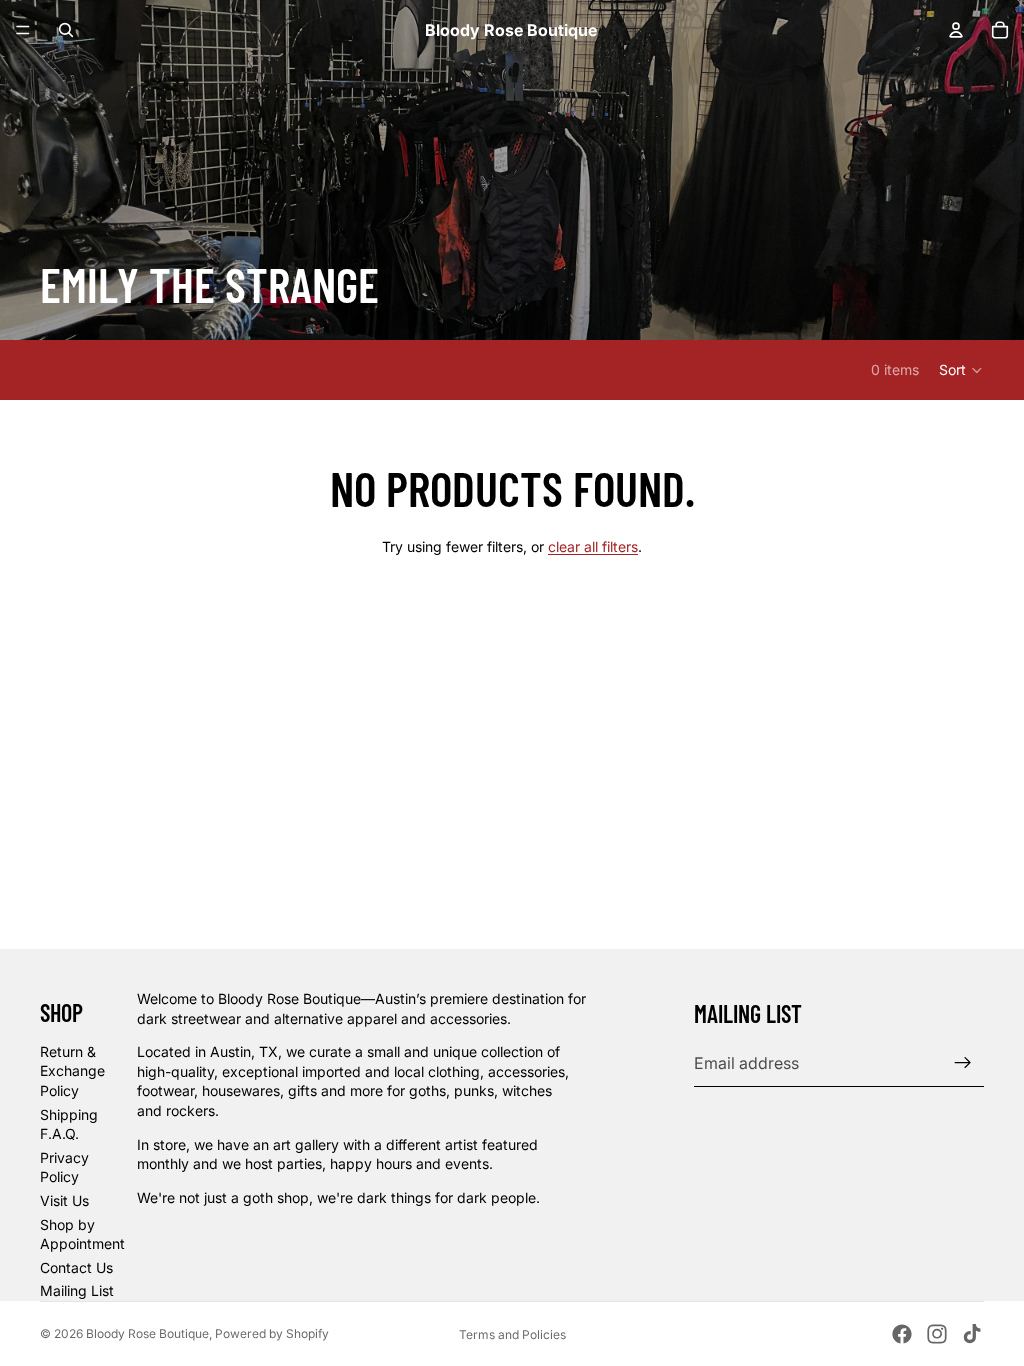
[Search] (66, 30)
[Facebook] (902, 1334)
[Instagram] (937, 1334)
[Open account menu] (956, 30)
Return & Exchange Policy (72, 1071)
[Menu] (23, 30)
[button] (961, 370)
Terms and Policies (512, 1334)
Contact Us (76, 1267)
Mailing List (77, 1290)
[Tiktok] (972, 1334)
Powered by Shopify (272, 1333)
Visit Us (64, 1200)
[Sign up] (963, 1063)
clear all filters (593, 546)
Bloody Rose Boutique (147, 1333)
